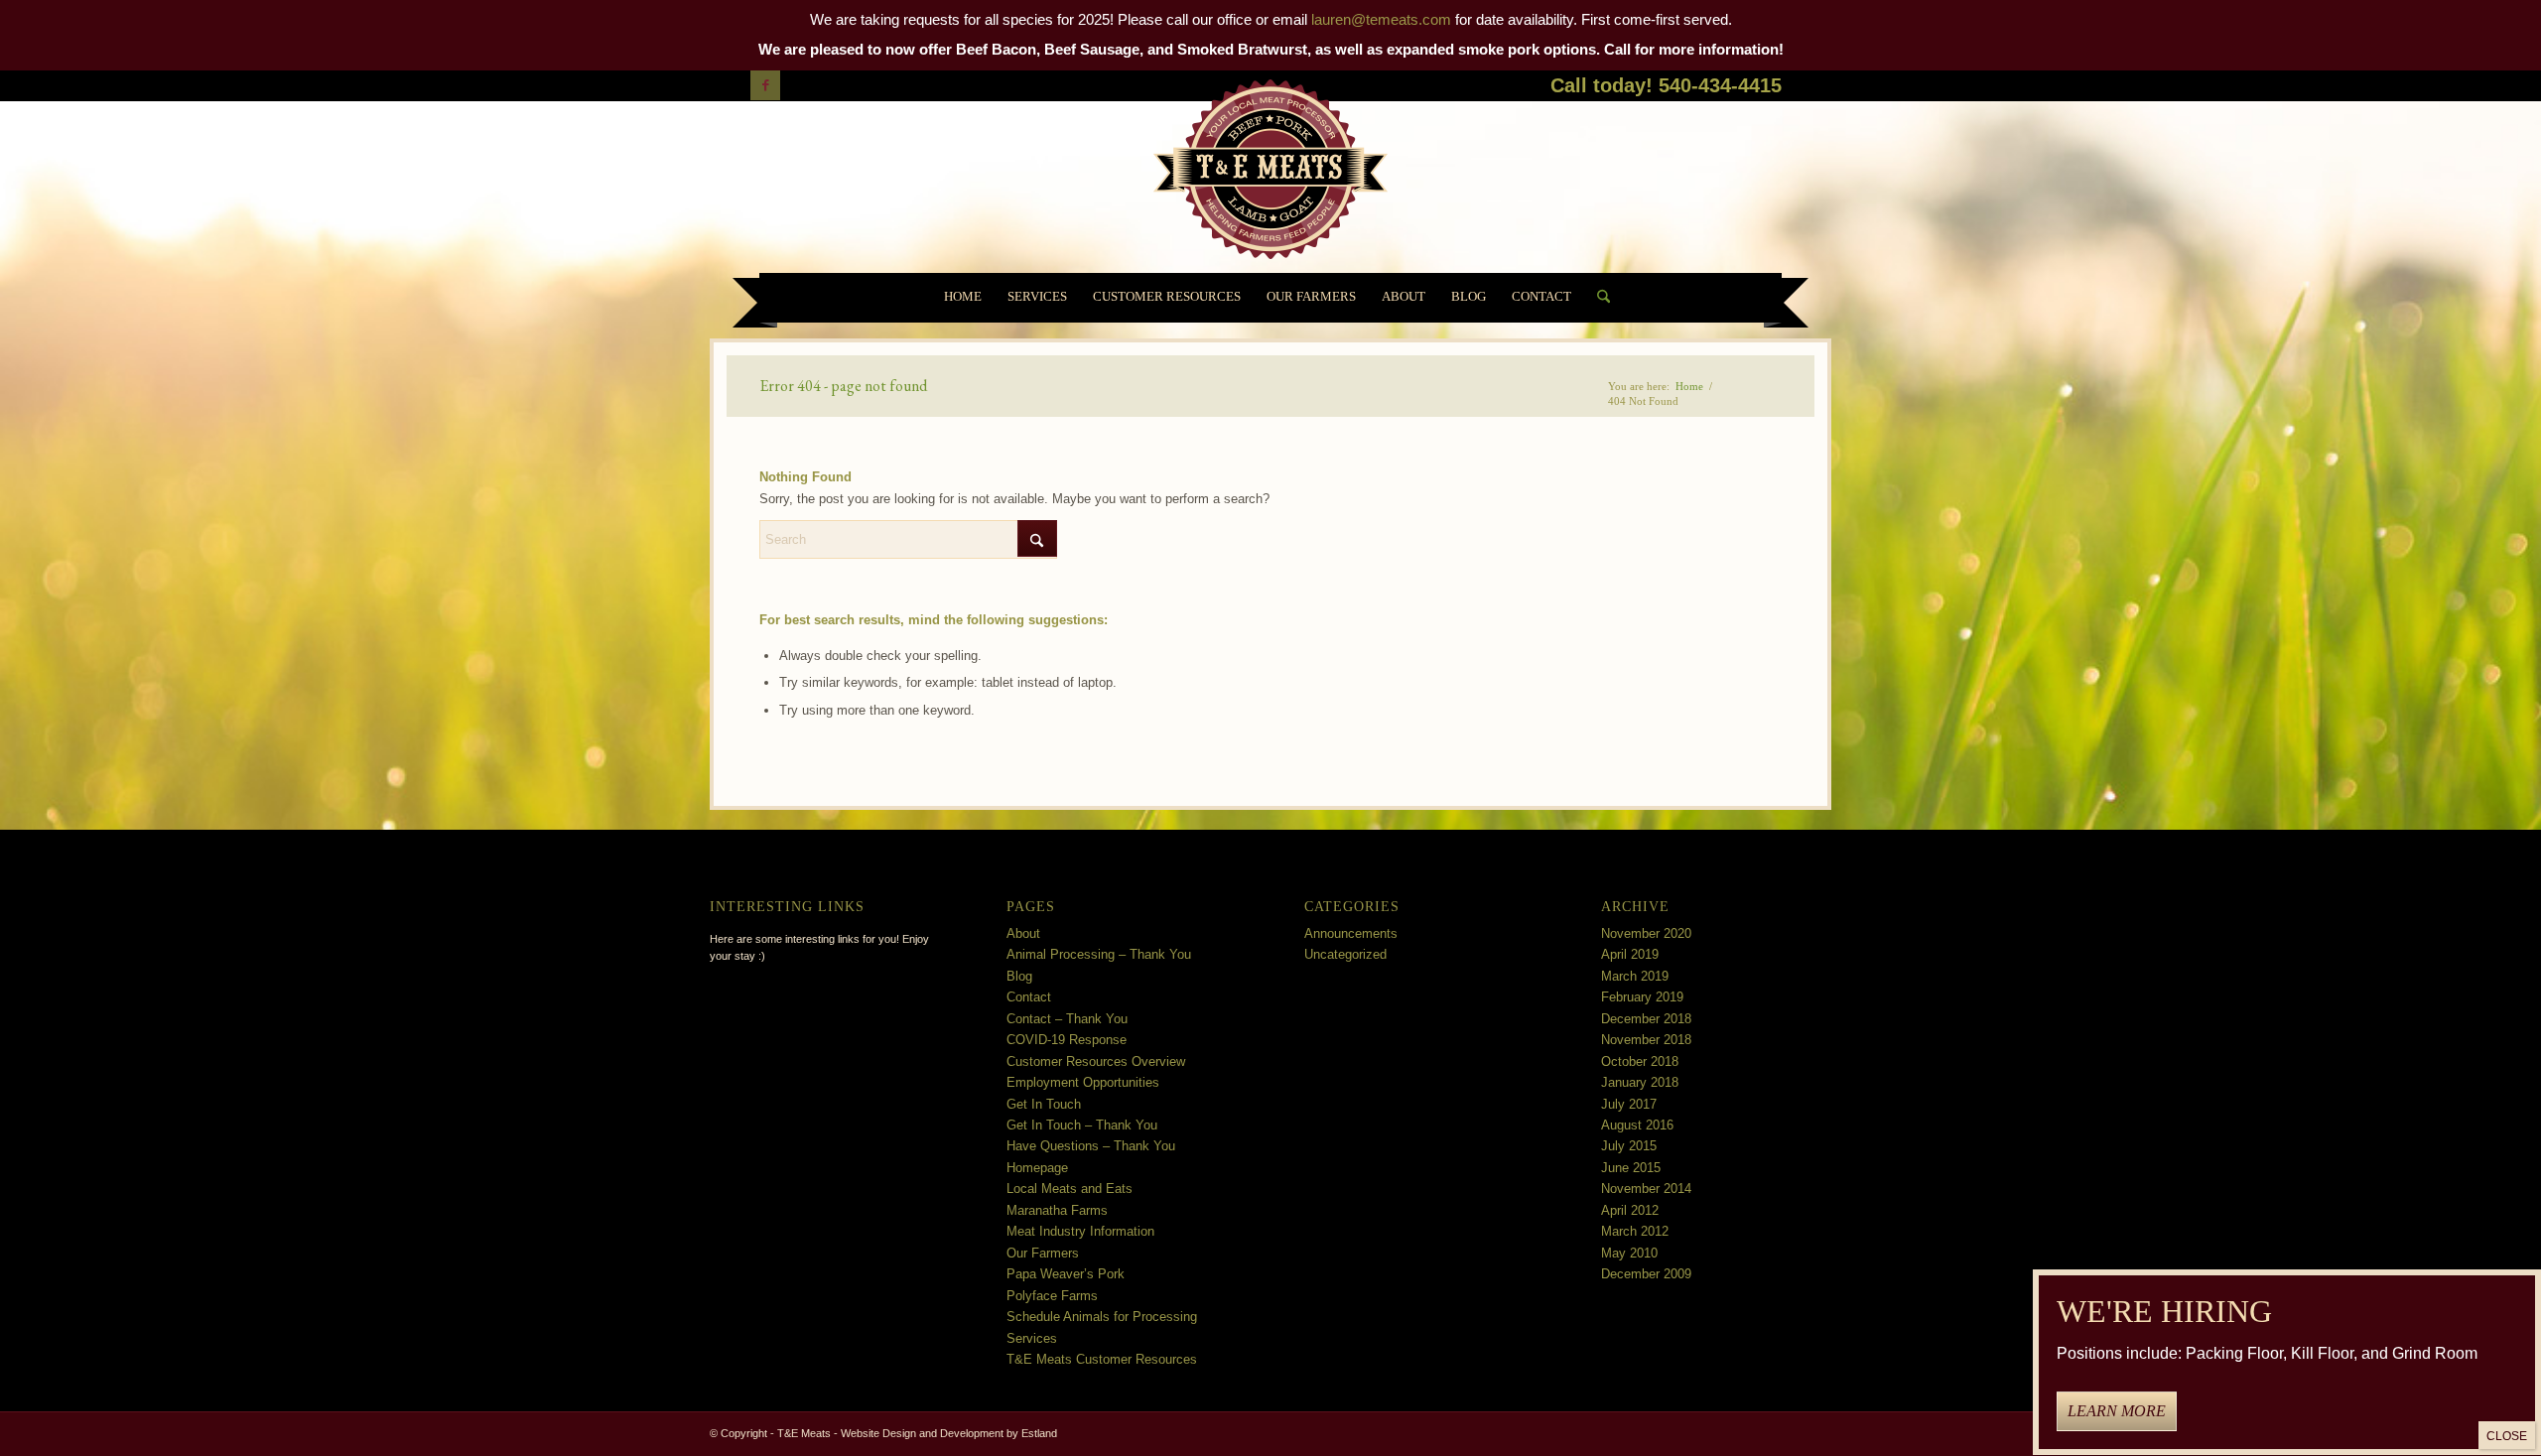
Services (1032, 1338)
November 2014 (1646, 1189)
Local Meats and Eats (1070, 1189)
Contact (1029, 997)
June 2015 (1631, 1168)
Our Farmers (1043, 1253)
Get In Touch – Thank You (1082, 1125)
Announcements (1351, 933)
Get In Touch (1044, 1104)
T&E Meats (804, 1433)
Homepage (1037, 1168)
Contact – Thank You (1067, 1019)
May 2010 (1629, 1253)
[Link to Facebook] (765, 85)
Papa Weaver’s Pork (1066, 1274)
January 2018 (1640, 1082)
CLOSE (2507, 1436)
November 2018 (1646, 1040)
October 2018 (1640, 1061)
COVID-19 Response (1067, 1040)
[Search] (1597, 298)
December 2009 (1646, 1274)
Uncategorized (1345, 954)
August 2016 (1637, 1125)
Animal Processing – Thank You (1099, 954)
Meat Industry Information (1080, 1231)
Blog (1019, 976)
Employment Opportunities (1083, 1082)
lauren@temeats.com (1381, 19)
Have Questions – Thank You (1091, 1146)
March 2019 (1635, 976)
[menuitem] (963, 298)
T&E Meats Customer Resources (1102, 1359)
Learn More (2117, 1412)
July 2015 (1629, 1146)
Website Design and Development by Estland (949, 1433)
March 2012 (1635, 1231)
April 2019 (1630, 954)
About (1023, 933)
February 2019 (1642, 997)
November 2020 (1646, 933)
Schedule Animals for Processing (1102, 1317)
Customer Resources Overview (1096, 1061)
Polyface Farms (1052, 1296)
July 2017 (1629, 1104)
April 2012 (1630, 1210)
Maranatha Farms (1057, 1210)
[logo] (1270, 174)
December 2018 (1646, 1019)
